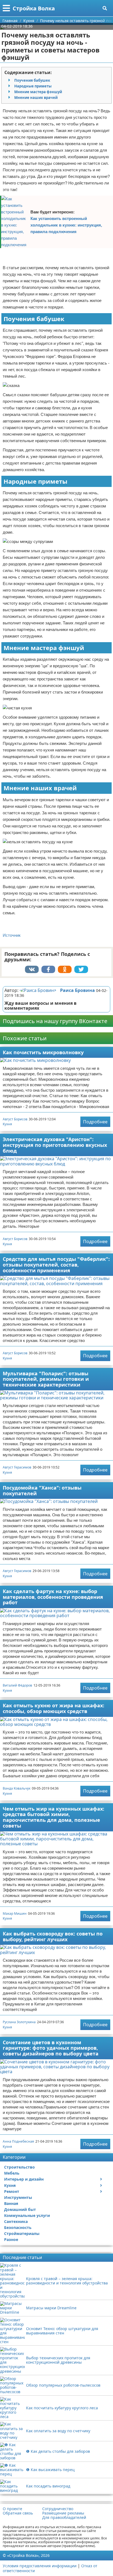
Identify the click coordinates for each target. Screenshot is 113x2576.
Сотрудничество (58, 2509)
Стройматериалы (22, 2233)
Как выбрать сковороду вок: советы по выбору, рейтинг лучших (53, 1936)
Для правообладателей (64, 2518)
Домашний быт (20, 2209)
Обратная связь (18, 2513)
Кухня (7, 1124)
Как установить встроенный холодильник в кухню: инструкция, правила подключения (66, 225)
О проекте (12, 2509)
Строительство (19, 2167)
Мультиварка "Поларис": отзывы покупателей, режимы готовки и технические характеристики (46, 1379)
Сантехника (16, 2221)
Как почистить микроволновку (43, 1052)
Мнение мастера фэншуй (38, 92)
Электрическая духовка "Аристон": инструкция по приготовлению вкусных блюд (55, 1145)
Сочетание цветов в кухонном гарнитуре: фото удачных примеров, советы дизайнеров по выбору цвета (51, 2048)
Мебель (12, 2173)
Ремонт (12, 2191)
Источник (12, 935)
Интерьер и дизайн (24, 2179)
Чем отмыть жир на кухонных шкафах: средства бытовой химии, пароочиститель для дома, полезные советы (53, 1817)
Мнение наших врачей (36, 98)
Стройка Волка (34, 8)
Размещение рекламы (63, 2513)
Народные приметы (33, 86)
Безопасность (18, 2227)
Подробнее (95, 1122)
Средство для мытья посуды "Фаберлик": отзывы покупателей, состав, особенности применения (56, 1264)
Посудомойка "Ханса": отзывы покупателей (42, 1490)
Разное (11, 2239)
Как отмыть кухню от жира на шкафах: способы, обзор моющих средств (53, 1708)
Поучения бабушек (32, 80)
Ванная (11, 2203)
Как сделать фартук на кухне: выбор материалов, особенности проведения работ (53, 1597)
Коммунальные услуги (27, 2215)
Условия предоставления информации (40, 2566)
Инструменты (18, 2197)
